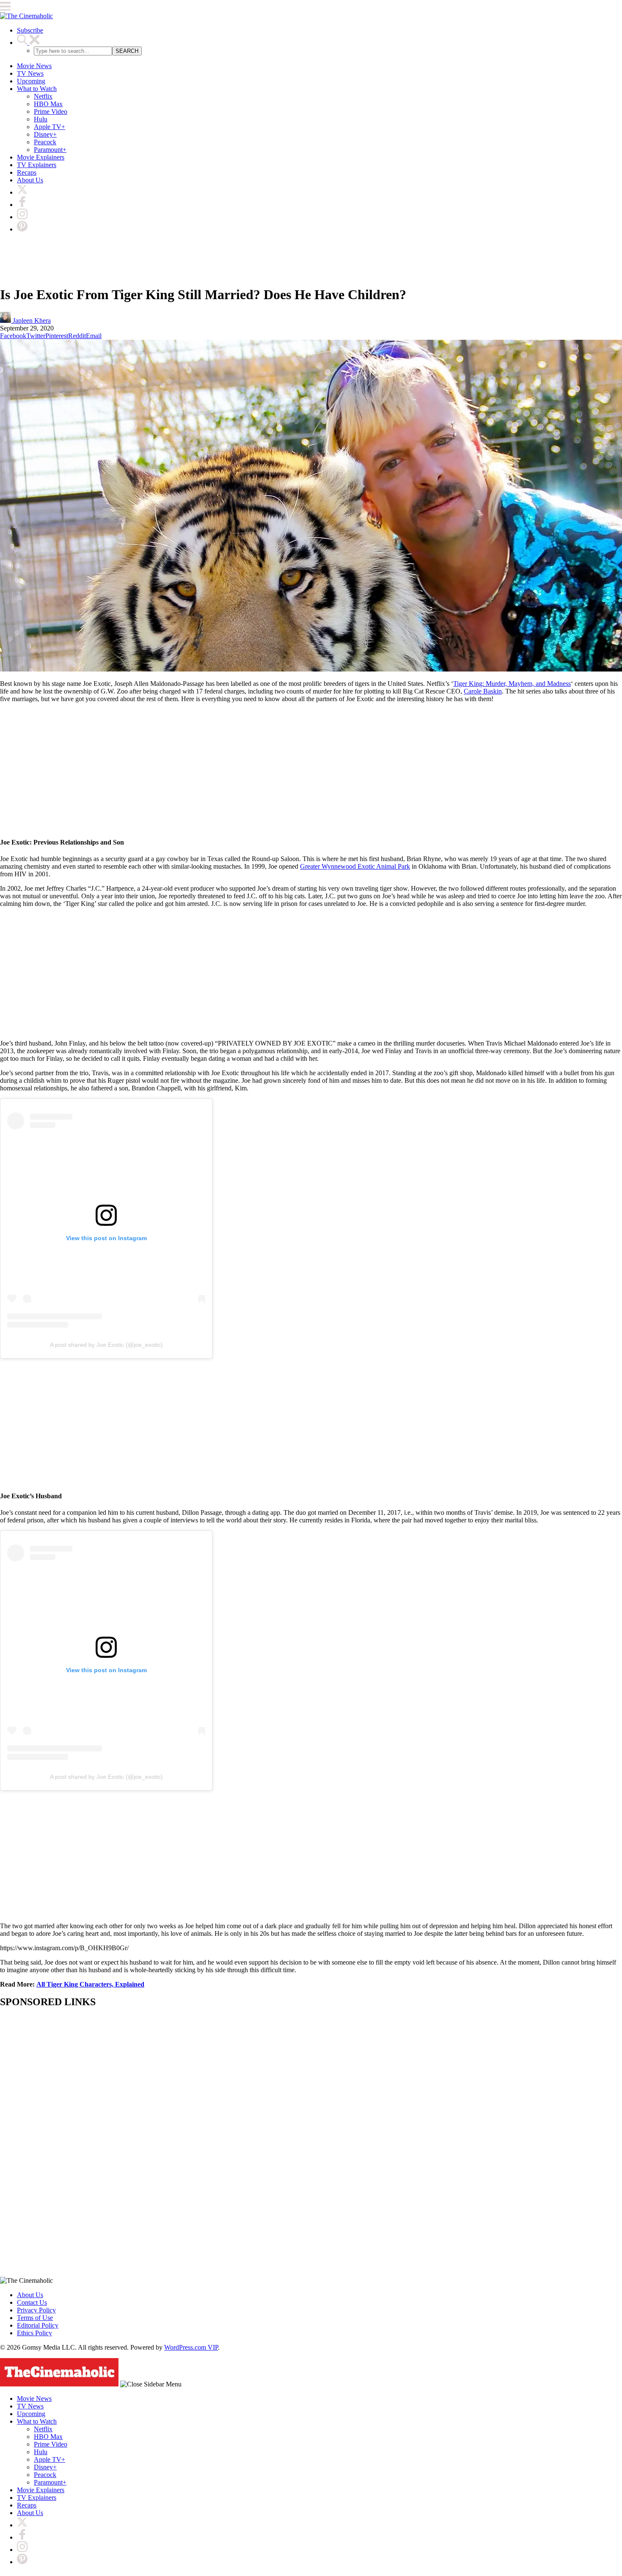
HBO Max (48, 104)
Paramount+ (50, 150)
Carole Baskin (483, 691)
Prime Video (51, 111)
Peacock (45, 142)
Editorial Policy (38, 2325)
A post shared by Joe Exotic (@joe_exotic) (106, 1345)
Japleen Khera (31, 321)
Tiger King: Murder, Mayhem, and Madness (512, 684)
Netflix (43, 96)
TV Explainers (37, 165)
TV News (30, 73)
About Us (30, 180)
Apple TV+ (50, 127)
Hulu (41, 119)
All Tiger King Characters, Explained (90, 1984)
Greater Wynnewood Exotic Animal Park (355, 866)
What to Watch (37, 89)
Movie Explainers (41, 157)
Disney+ (45, 134)
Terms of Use (35, 2318)
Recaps (27, 172)
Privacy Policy (36, 2310)
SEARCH (127, 51)
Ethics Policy (34, 2333)
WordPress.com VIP (191, 2347)
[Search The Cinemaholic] (28, 43)
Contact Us (32, 2302)
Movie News (34, 66)
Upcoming (31, 81)
